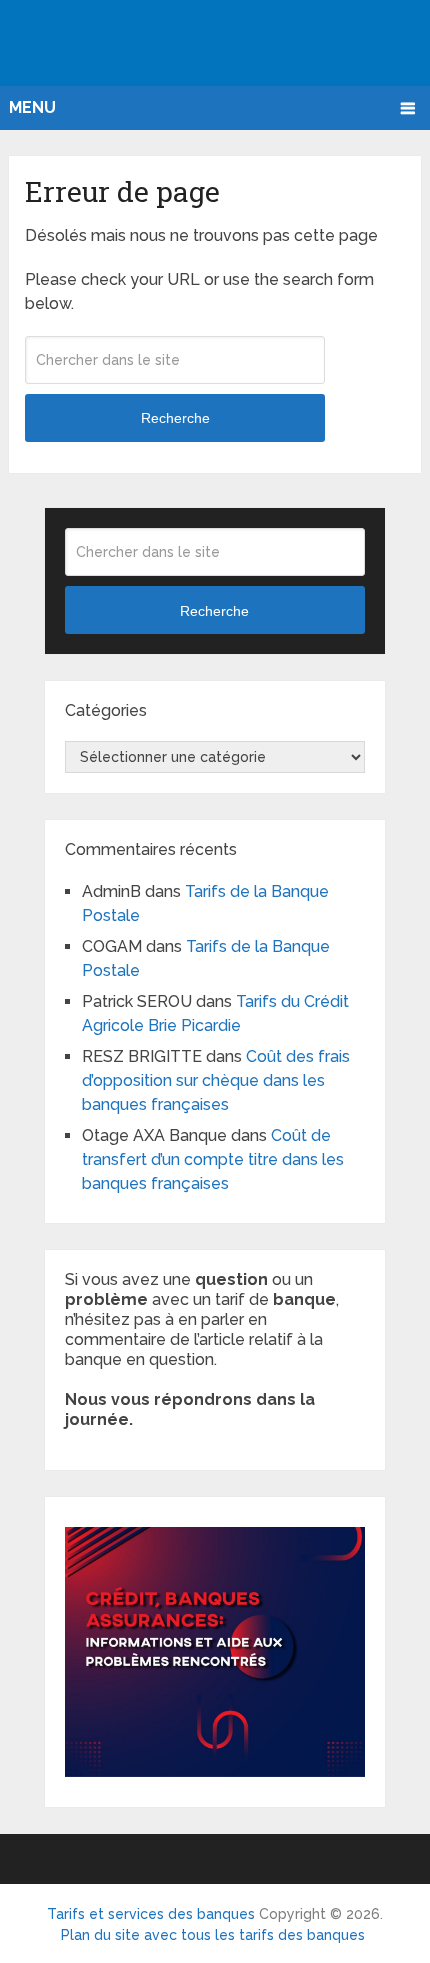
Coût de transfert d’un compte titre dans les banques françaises (213, 1159)
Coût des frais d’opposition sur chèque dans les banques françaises (216, 1080)
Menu (32, 107)
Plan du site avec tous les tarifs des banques (213, 1935)
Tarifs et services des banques (151, 1914)
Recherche (175, 418)
